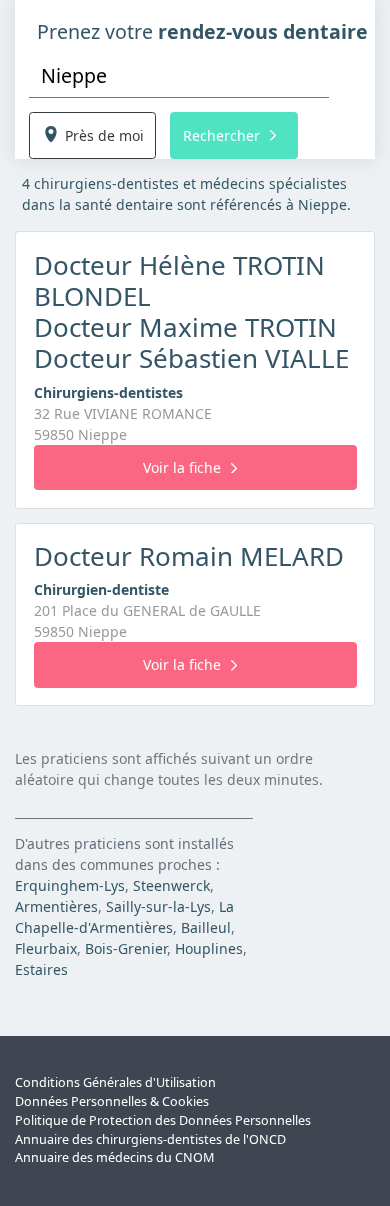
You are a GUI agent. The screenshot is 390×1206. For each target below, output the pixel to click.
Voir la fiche (182, 467)
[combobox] (179, 75)
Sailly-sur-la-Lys (158, 906)
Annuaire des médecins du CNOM (114, 1157)
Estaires (41, 969)
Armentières (56, 906)
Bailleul (206, 927)
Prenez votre (202, 31)
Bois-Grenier (126, 948)
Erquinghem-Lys (70, 885)
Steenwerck (171, 885)
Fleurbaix (46, 948)
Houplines (209, 948)
